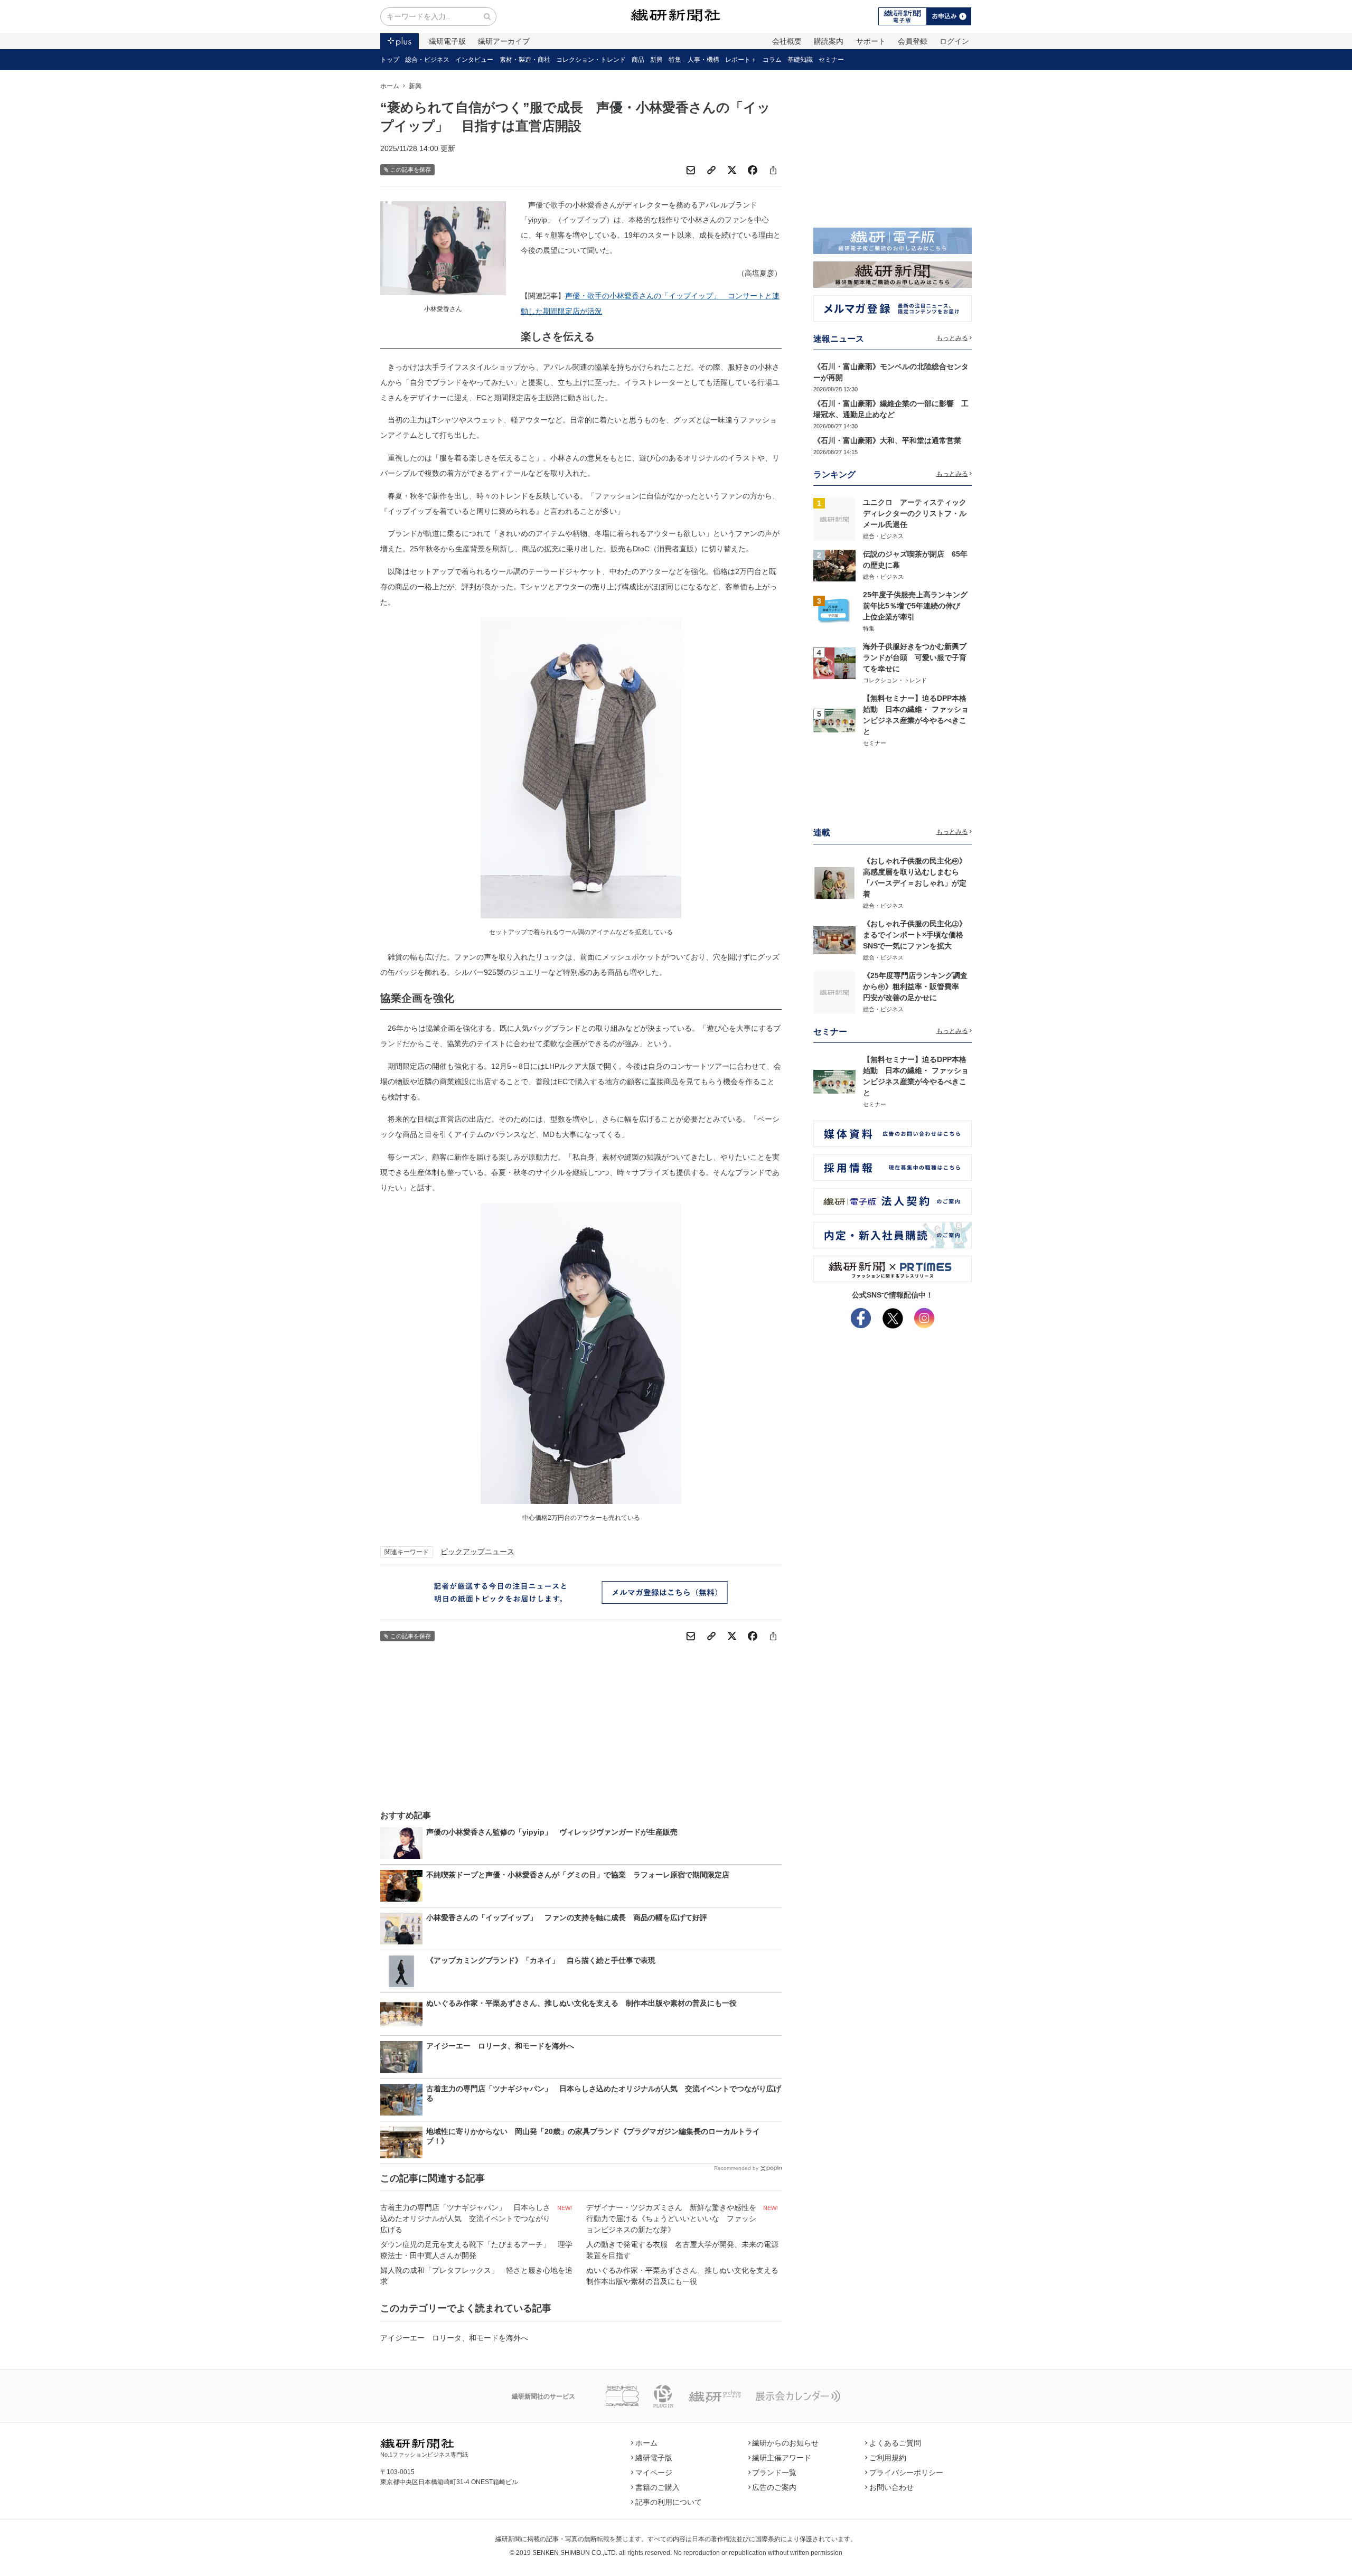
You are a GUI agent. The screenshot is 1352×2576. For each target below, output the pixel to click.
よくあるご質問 (895, 2443)
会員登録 (913, 41)
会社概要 (787, 41)
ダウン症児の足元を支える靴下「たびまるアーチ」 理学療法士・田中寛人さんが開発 (476, 2250)
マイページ (654, 2472)
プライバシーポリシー (906, 2472)
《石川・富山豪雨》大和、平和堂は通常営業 (887, 440)
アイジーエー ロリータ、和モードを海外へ (454, 2338)
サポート (871, 41)
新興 (656, 60)
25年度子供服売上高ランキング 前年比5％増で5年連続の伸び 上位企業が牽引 (919, 606)
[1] (834, 519)
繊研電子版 (447, 41)
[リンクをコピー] (711, 170)
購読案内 (829, 41)
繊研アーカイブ (504, 41)
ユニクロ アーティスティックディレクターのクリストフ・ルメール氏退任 (915, 513)
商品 (638, 60)
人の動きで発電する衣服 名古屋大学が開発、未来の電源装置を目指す (682, 2250)
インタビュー (474, 60)
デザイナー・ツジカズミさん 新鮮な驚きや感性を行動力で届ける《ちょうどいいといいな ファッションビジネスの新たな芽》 (671, 2218)
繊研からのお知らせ (785, 2443)
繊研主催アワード (782, 2458)
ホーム (390, 86)
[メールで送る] (691, 170)
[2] (834, 565)
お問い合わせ (891, 2487)
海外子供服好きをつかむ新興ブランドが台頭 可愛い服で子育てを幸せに (915, 657)
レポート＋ (741, 60)
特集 (675, 60)
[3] (834, 611)
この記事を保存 (411, 170)
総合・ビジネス (427, 60)
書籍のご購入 (658, 2487)
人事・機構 (703, 60)
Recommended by (736, 2168)
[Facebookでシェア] (753, 170)
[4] (834, 663)
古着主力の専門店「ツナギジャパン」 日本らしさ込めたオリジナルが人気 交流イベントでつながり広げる (465, 2218)
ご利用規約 (888, 2458)
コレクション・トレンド (591, 60)
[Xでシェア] (732, 170)
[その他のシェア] (773, 170)
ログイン (954, 41)
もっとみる (952, 338)
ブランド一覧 (774, 2472)
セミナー (831, 60)
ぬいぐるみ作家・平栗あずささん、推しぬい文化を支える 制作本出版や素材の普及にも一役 (684, 2276)
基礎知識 (800, 60)
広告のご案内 (774, 2487)
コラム (772, 60)
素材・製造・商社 (525, 60)
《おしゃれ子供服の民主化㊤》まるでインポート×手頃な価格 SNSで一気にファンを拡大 (917, 935)
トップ (390, 60)
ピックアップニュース (477, 1552)
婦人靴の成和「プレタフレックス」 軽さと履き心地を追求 (476, 2276)
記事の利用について (669, 2502)
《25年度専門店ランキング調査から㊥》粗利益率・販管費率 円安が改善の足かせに (915, 986)
